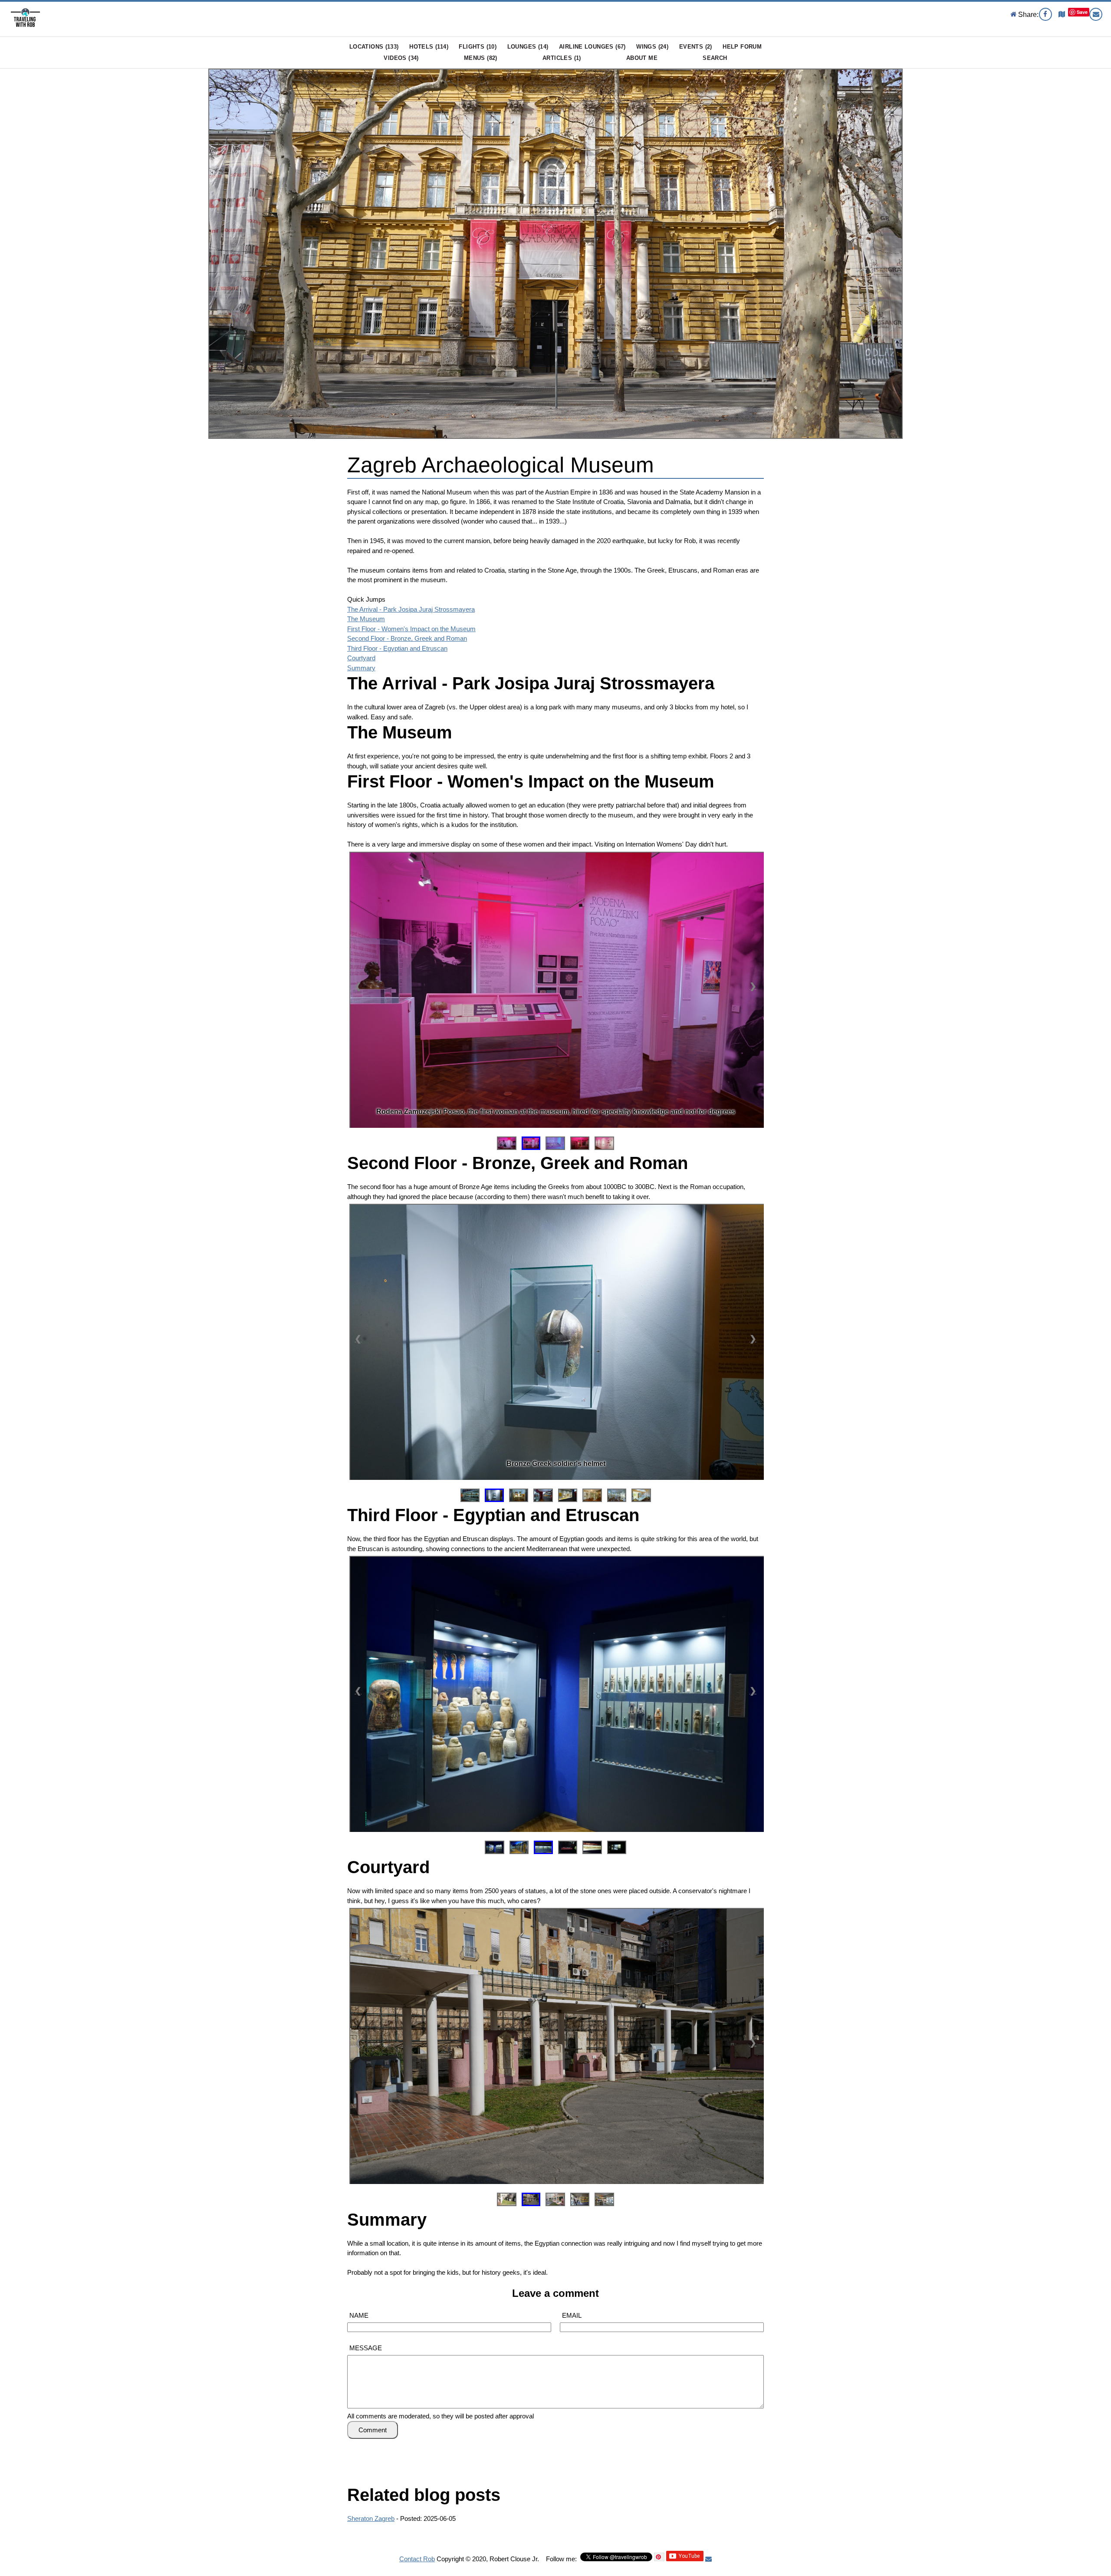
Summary (361, 668)
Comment (373, 2430)
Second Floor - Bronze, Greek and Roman (407, 638)
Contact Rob (417, 2559)
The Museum (366, 619)
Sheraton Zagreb (371, 2518)
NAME (359, 2315)
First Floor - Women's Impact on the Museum (411, 629)
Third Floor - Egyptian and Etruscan (397, 648)
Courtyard (361, 658)
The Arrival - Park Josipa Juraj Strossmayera (411, 609)
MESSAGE (366, 2348)
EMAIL (572, 2315)
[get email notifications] (708, 2559)
